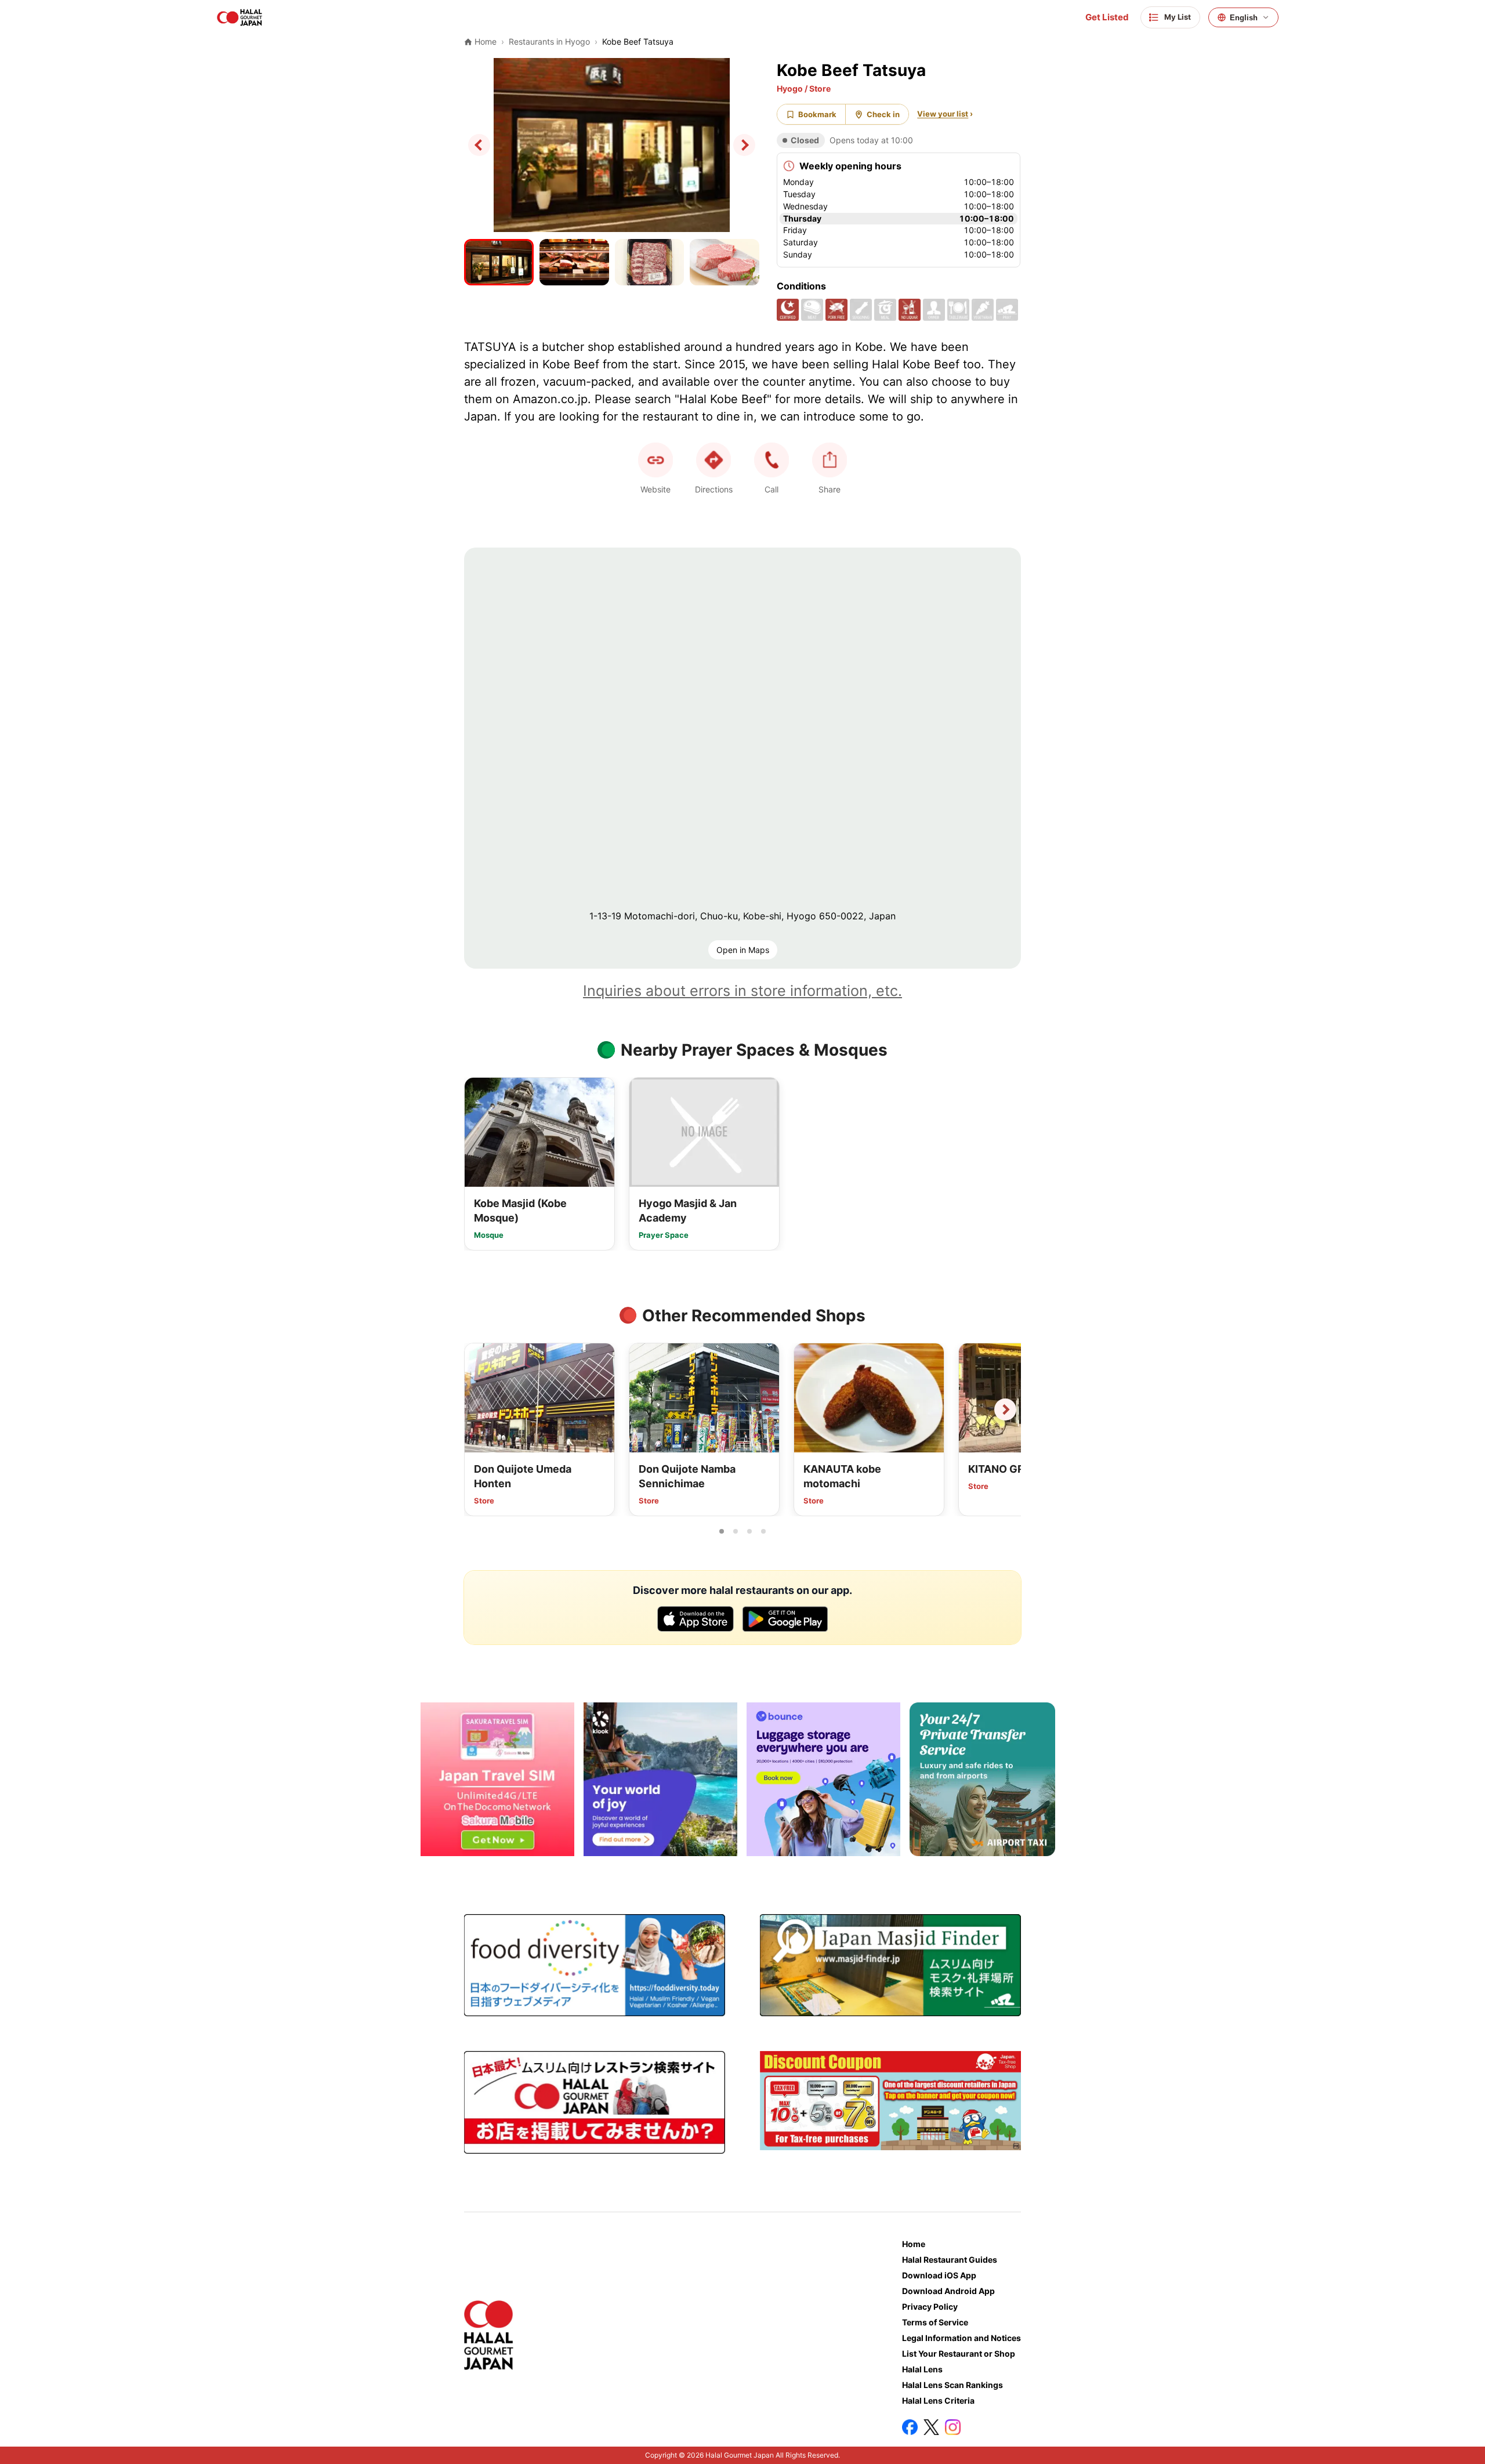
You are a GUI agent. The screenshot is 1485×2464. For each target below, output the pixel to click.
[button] (772, 460)
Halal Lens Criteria (938, 2400)
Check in (883, 114)
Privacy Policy (930, 2307)
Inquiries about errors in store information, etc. (742, 991)
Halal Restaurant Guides (950, 2260)
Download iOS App (939, 2275)
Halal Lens (922, 2369)
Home (914, 2244)
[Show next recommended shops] (1005, 1409)
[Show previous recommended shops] (480, 1409)
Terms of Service (935, 2322)
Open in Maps (743, 950)
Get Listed (1107, 17)
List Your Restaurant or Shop (959, 2354)
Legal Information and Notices (961, 2338)
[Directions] (713, 460)
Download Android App (948, 2291)
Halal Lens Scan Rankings (952, 2385)
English (1244, 18)
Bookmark (817, 114)
